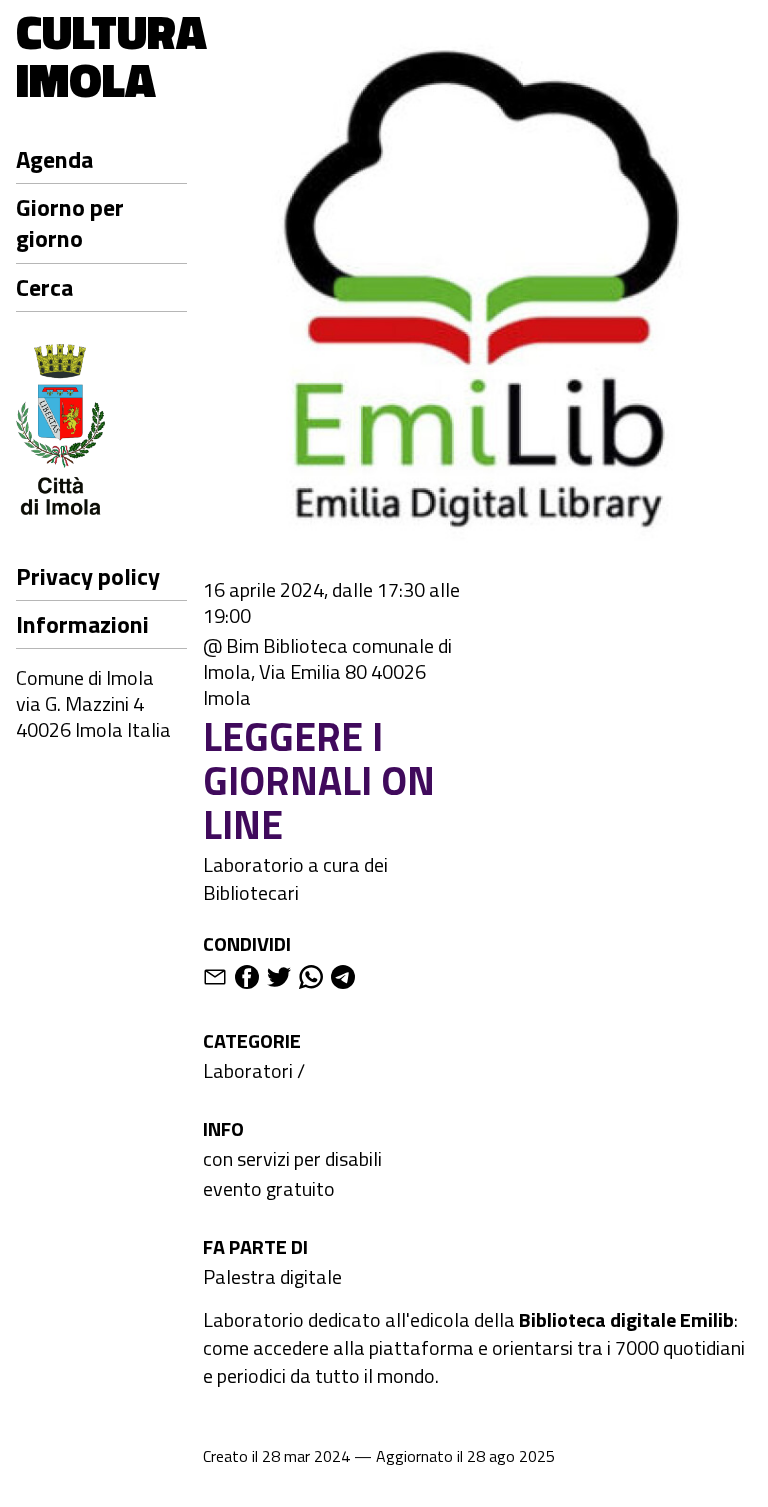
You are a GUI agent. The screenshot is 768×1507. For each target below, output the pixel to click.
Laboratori (248, 1070)
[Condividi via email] (215, 980)
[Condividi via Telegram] (343, 980)
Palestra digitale (272, 1276)
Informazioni (82, 624)
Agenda (54, 159)
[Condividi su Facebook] (247, 980)
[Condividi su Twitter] (279, 980)
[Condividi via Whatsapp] (311, 980)
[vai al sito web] (101, 432)
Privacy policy (88, 576)
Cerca (44, 287)
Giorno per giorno (70, 222)
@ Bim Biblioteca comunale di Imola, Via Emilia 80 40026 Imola (327, 672)
